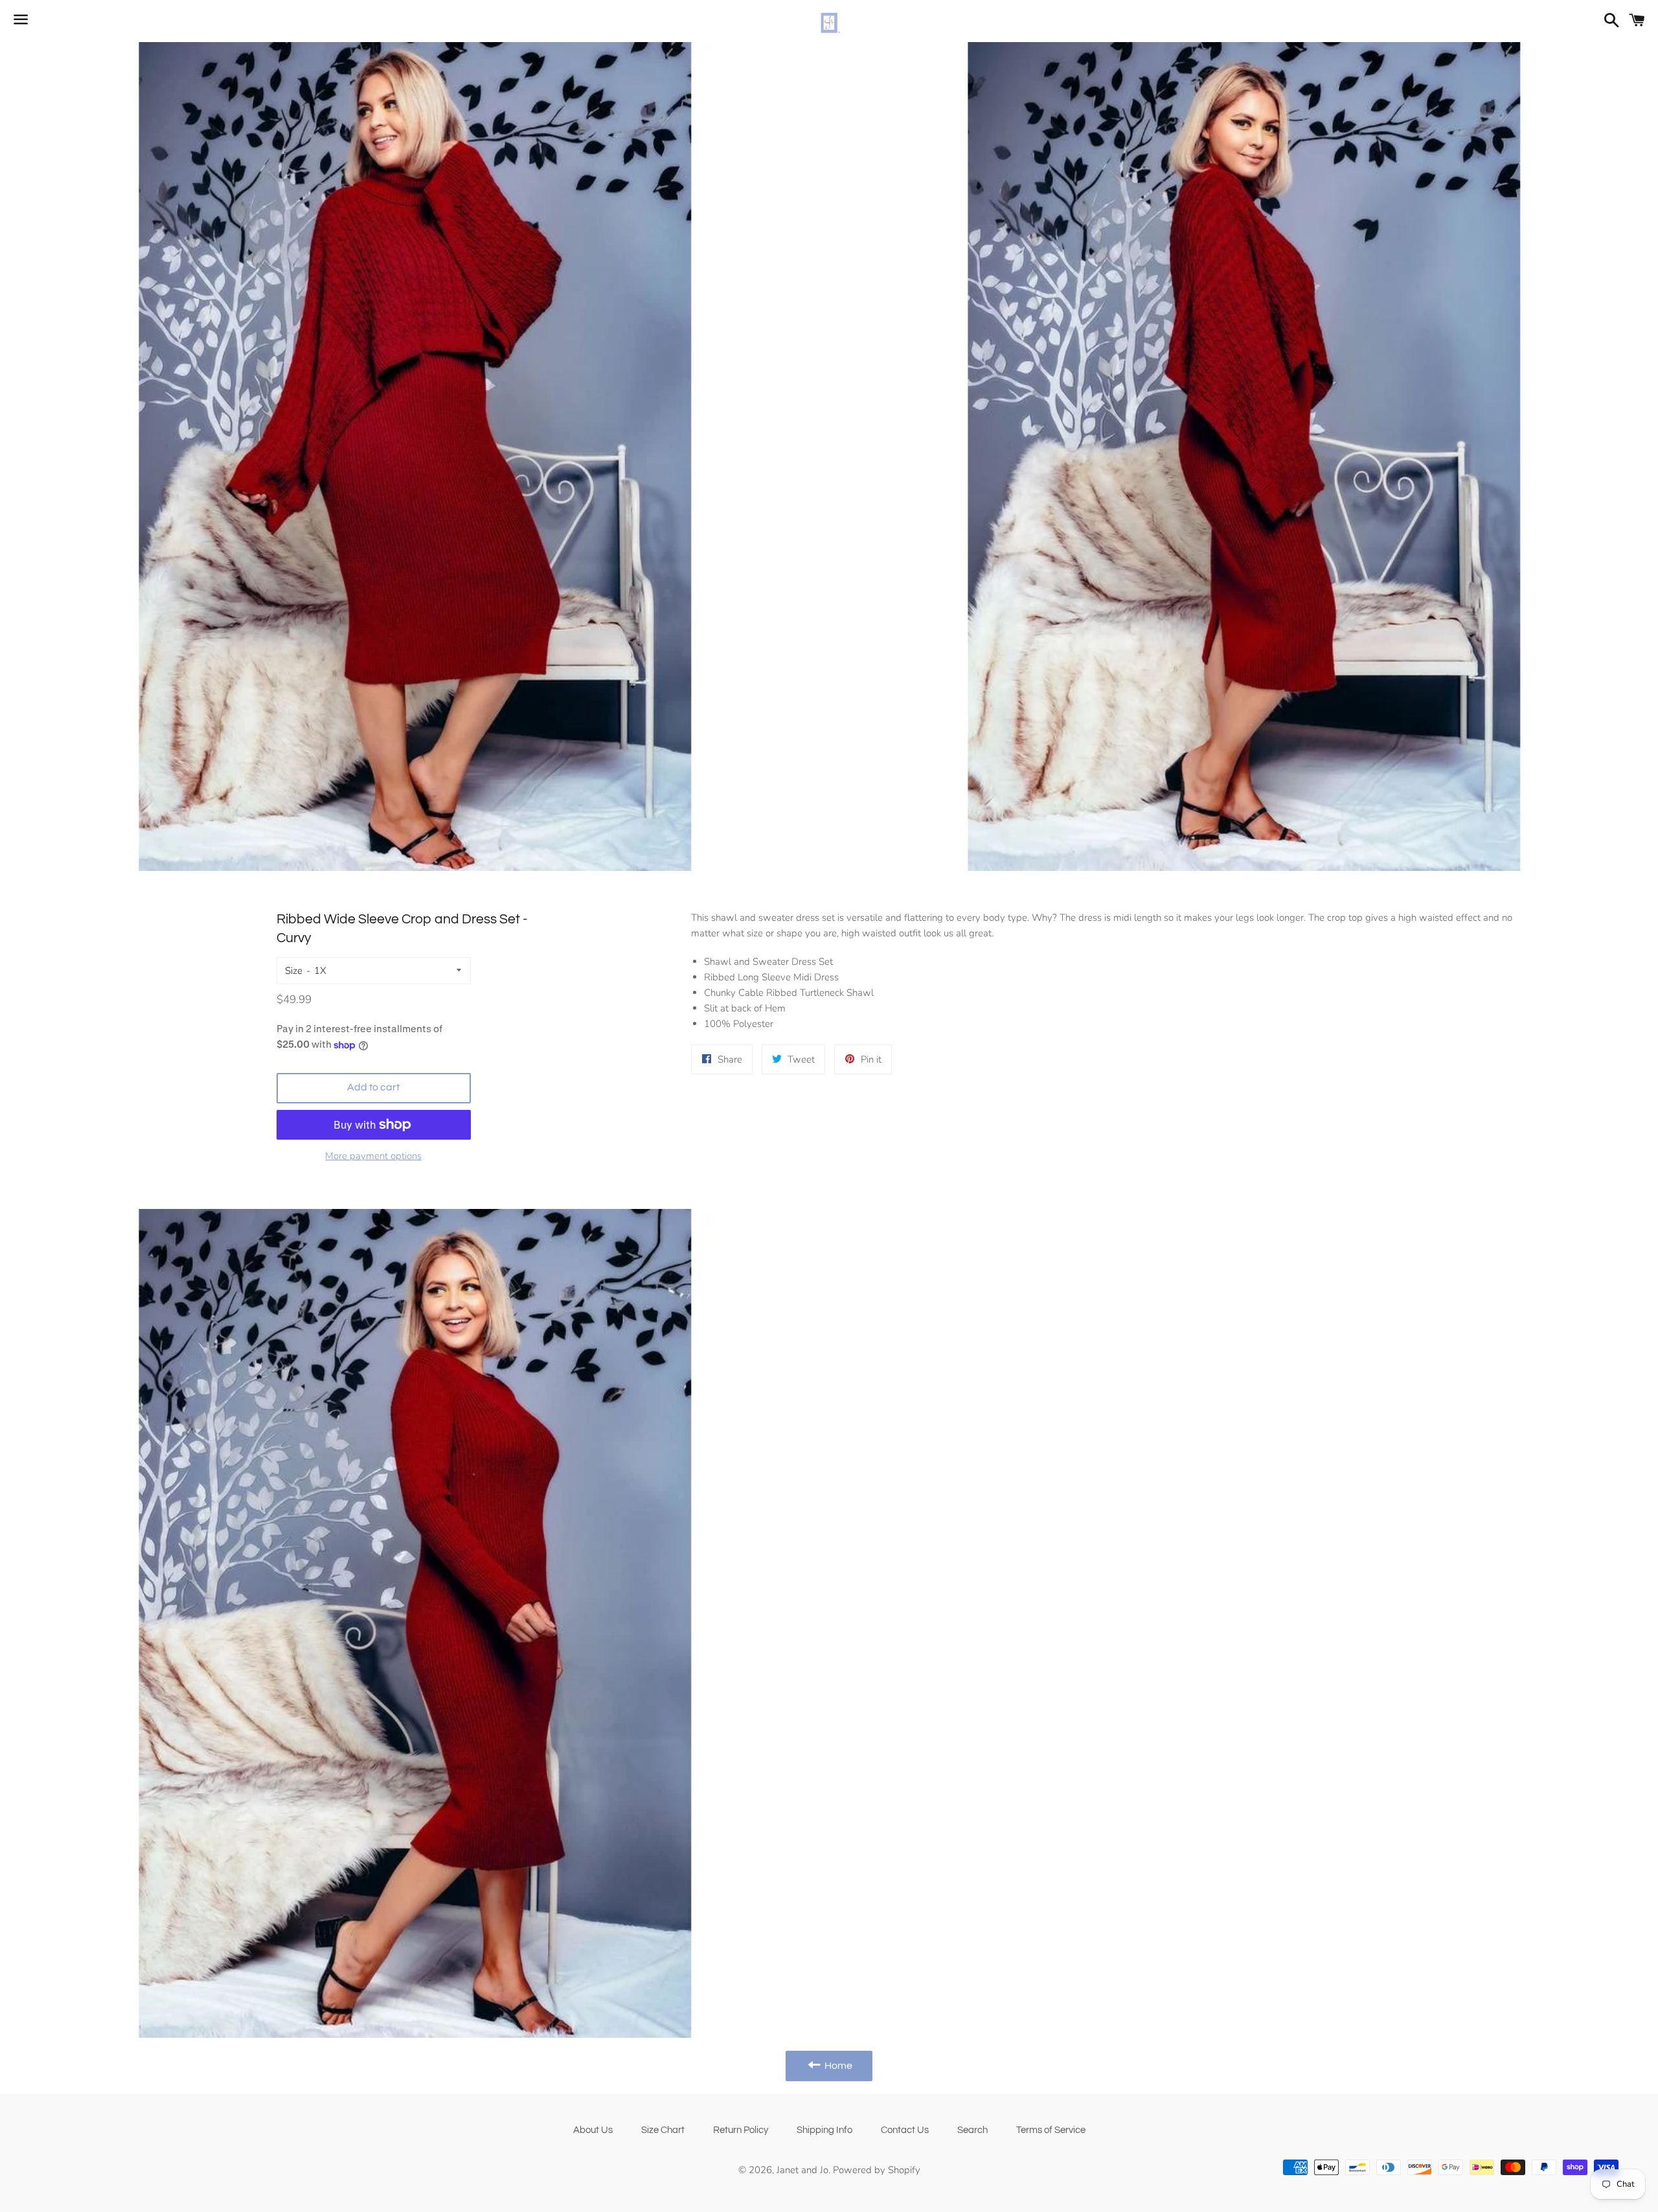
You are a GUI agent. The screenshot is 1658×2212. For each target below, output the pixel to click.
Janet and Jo (802, 2170)
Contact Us (905, 2130)
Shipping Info (824, 2130)
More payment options (373, 1156)
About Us (593, 2130)
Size (294, 971)
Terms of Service (1051, 2130)
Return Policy (741, 2130)
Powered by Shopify (877, 2170)
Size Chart (663, 2130)
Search (972, 2130)
